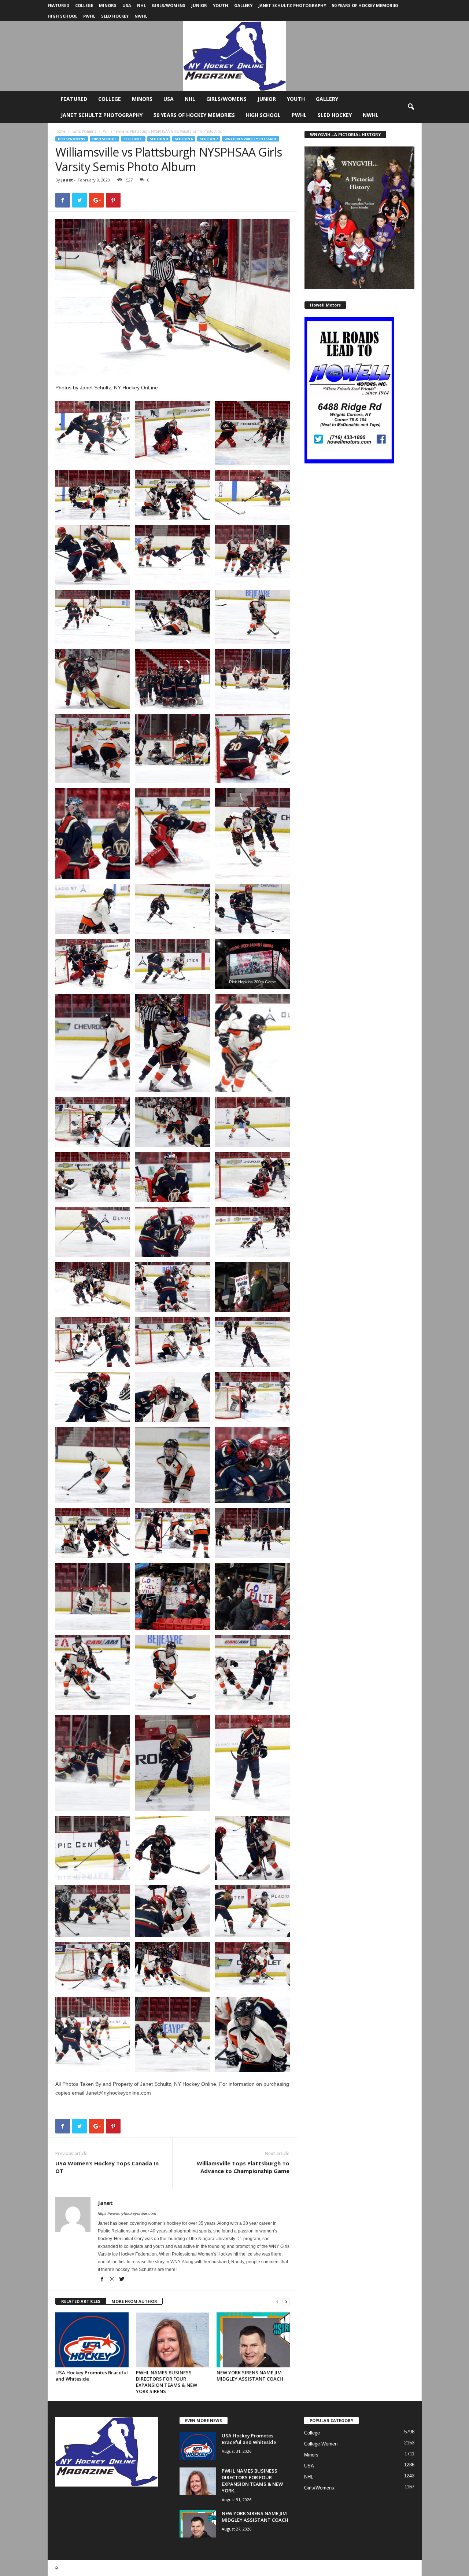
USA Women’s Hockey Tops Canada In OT (107, 2167)
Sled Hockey (115, 16)
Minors (108, 5)
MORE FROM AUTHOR (134, 2301)
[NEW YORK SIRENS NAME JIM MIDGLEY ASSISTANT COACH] (253, 2340)
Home (60, 131)
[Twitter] (122, 2280)
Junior (199, 5)
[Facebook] (103, 2280)
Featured (58, 5)
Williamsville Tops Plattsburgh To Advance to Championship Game (243, 2167)
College (84, 5)
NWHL (141, 16)
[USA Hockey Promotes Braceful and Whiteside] (92, 2340)
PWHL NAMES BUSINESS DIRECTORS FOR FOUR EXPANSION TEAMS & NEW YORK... (252, 2481)
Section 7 (209, 139)
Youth (221, 5)
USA (127, 5)
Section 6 (184, 139)
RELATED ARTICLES (81, 2301)
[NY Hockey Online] (234, 56)
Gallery (243, 5)
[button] (411, 107)
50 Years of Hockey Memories (365, 5)
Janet (67, 180)
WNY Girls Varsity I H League (251, 139)
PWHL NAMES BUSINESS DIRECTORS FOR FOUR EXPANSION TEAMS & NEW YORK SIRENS (167, 2382)
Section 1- (133, 139)
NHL (141, 5)
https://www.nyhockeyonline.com (127, 2213)
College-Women (321, 2444)
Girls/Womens (169, 5)
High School (62, 16)
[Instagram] (113, 2280)
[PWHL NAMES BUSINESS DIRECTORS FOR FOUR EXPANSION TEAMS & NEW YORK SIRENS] (173, 2340)
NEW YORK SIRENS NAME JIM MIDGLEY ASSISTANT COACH (250, 2376)
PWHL (89, 16)
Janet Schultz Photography (292, 5)
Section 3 (159, 139)
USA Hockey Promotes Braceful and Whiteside (92, 2376)
